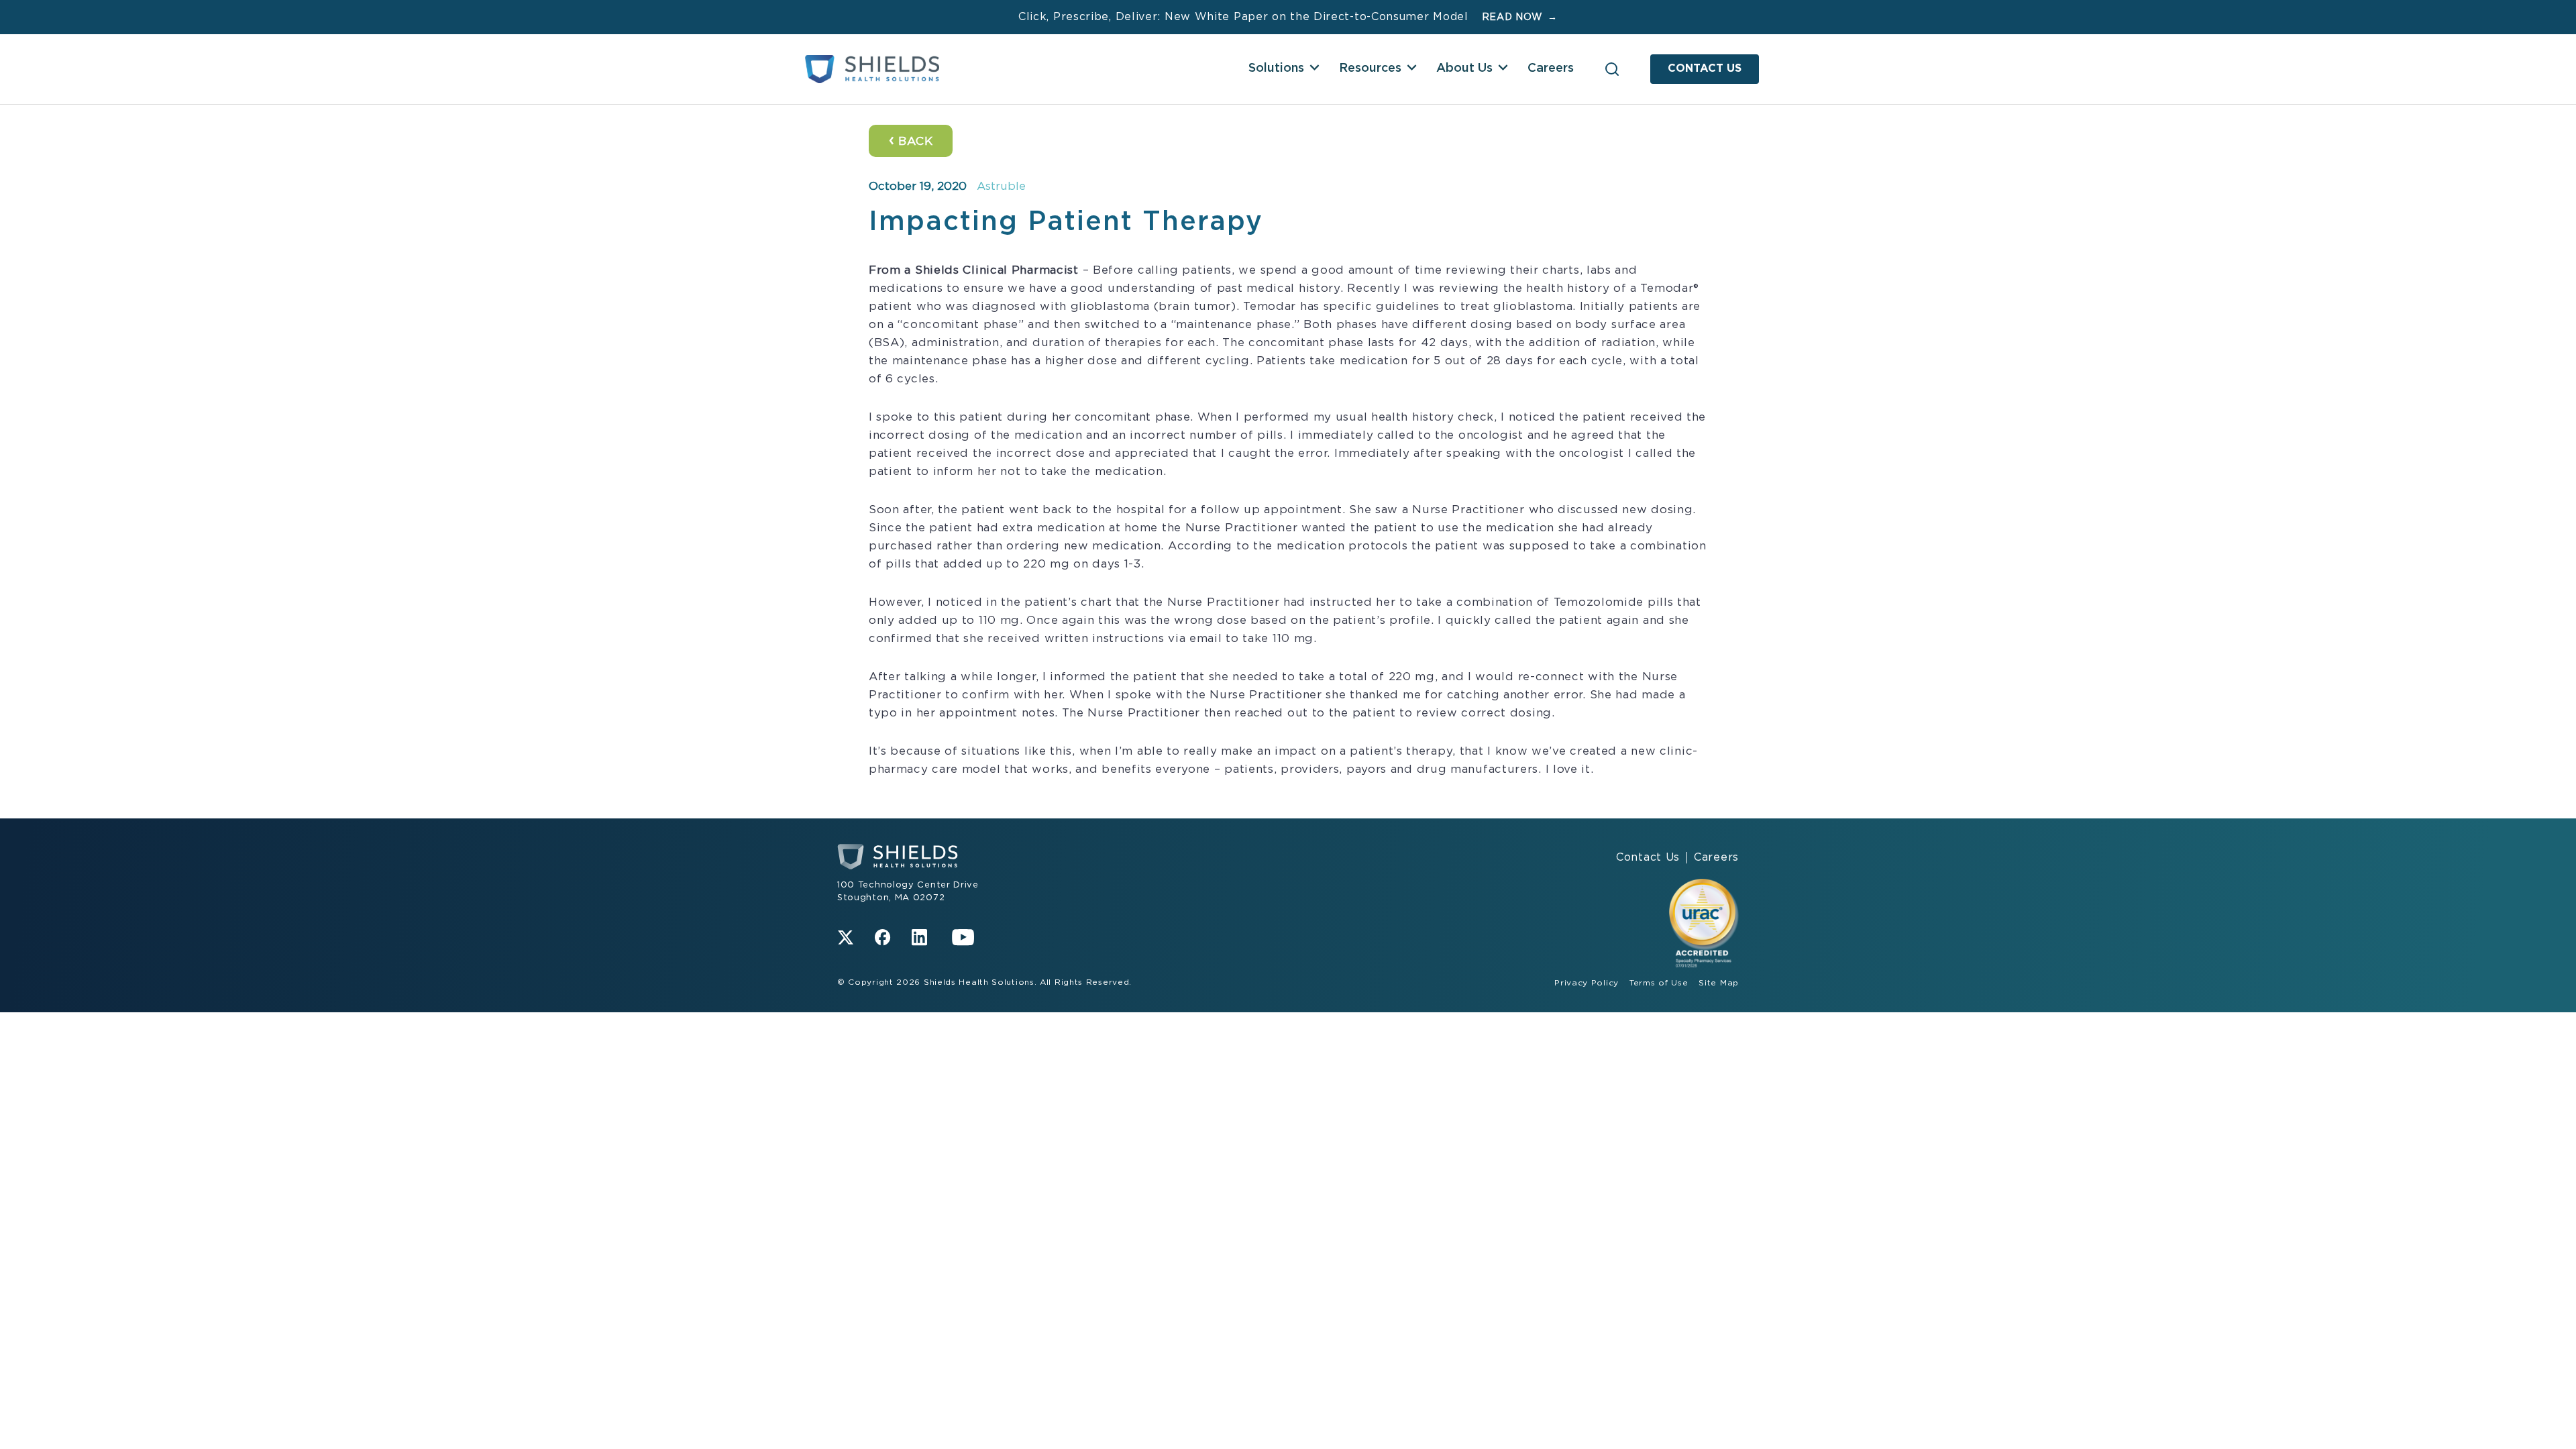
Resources (1370, 68)
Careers (1551, 68)
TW (846, 937)
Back (911, 140)
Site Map (1719, 983)
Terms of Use (1659, 983)
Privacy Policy (1587, 983)
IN (919, 937)
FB (882, 937)
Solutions (1276, 68)
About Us (1464, 68)
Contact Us (1705, 68)
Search (1612, 69)
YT (963, 937)
